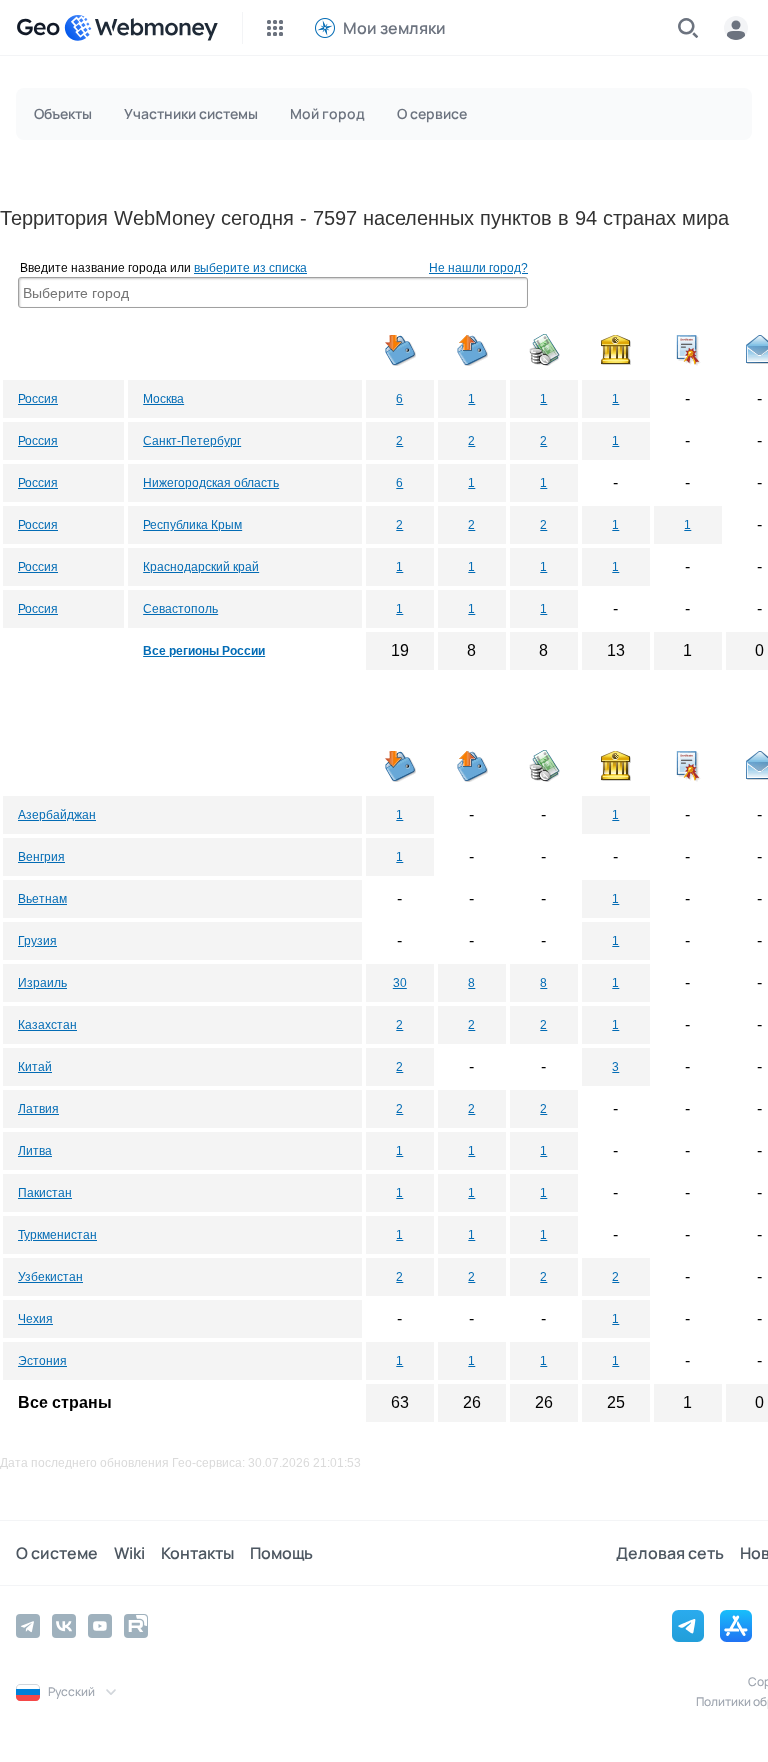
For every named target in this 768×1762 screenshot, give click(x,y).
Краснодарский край (201, 567)
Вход (736, 28)
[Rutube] (136, 1626)
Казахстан (47, 1025)
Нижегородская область (211, 483)
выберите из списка (250, 268)
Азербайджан (57, 815)
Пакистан (45, 1193)
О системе (57, 1553)
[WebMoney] (141, 28)
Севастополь (180, 609)
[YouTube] (100, 1626)
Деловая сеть (670, 1553)
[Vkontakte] (64, 1626)
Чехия (35, 1319)
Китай (35, 1067)
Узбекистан (50, 1277)
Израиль (42, 983)
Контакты (197, 1553)
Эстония (42, 1361)
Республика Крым (192, 525)
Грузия (37, 941)
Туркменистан (57, 1235)
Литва (35, 1151)
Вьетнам (42, 899)
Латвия (38, 1109)
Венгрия (41, 857)
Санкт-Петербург (192, 441)
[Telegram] (28, 1626)
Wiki (129, 1553)
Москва (163, 399)
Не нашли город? (478, 268)
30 (400, 983)
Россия (38, 399)
